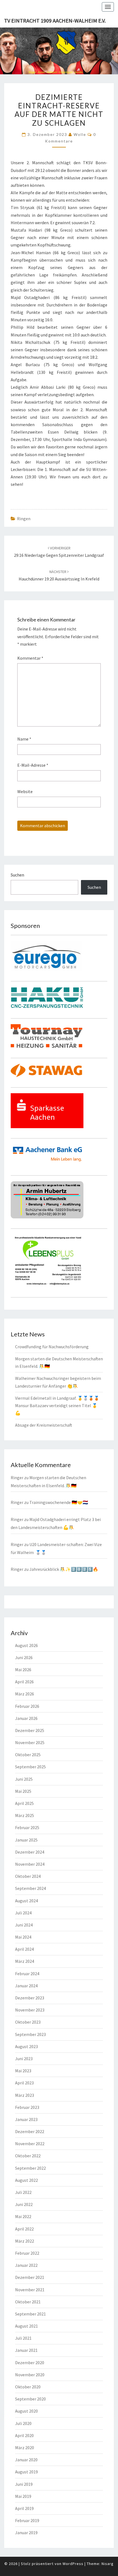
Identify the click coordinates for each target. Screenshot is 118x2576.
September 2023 (30, 2034)
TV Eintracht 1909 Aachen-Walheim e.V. (55, 20)
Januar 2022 (26, 2265)
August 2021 (26, 2326)
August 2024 (26, 1901)
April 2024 (24, 1949)
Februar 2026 (27, 1706)
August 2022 (26, 2180)
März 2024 (25, 1961)
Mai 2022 (23, 2216)
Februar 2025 (27, 1827)
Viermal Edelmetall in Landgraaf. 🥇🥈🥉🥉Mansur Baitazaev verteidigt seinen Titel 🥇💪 (57, 1405)
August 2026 (26, 1645)
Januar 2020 (26, 2460)
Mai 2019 (23, 2496)
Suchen (17, 875)
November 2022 (30, 2144)
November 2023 (30, 2010)
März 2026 (25, 1694)
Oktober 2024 (28, 1876)
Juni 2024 (24, 1925)
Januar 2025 (26, 1840)
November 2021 (30, 2290)
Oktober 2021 (28, 2302)
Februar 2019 (27, 2520)
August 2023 (26, 2046)
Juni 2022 (24, 2204)
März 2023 (25, 2095)
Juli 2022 (23, 2192)
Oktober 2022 (28, 2156)
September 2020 (30, 2399)
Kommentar (30, 658)
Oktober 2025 (28, 1755)
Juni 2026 (24, 1657)
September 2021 (30, 2314)
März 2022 (25, 2241)
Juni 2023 (24, 2059)
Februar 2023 (27, 2107)
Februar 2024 (27, 1974)
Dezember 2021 (30, 2277)
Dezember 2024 (30, 1852)
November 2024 (30, 1864)
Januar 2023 (26, 2119)
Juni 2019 (24, 2484)
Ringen (24, 519)
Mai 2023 (23, 2071)
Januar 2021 (26, 2350)
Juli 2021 (23, 2338)
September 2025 (30, 1767)
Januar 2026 (26, 1718)
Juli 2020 (23, 2423)
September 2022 (30, 2168)
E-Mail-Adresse (33, 765)
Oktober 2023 (28, 2022)
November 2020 (30, 2375)
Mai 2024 (23, 1937)
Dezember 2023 (30, 1998)
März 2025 (25, 1815)
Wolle (80, 134)
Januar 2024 (26, 1986)
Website (25, 791)
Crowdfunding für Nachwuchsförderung (52, 1347)
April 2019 (24, 2508)
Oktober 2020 (28, 2387)
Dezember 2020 (30, 2363)
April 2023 (24, 2083)
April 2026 (24, 1682)
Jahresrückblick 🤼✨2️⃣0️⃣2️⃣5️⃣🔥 (64, 1569)
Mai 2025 (23, 1791)
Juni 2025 (24, 1779)
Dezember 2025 (30, 1730)
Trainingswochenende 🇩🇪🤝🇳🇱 (59, 1502)
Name (24, 739)
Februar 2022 (27, 2253)
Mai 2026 (23, 1670)
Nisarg (108, 2564)
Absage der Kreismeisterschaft (44, 1425)
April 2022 (24, 2229)
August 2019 (26, 2472)
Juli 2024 (23, 1913)
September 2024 (30, 1888)
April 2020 (24, 2435)
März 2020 (25, 2448)
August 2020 (26, 2411)
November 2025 (30, 1742)
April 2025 (24, 1803)
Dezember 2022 (30, 2131)
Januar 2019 (26, 2533)
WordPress (73, 2564)
